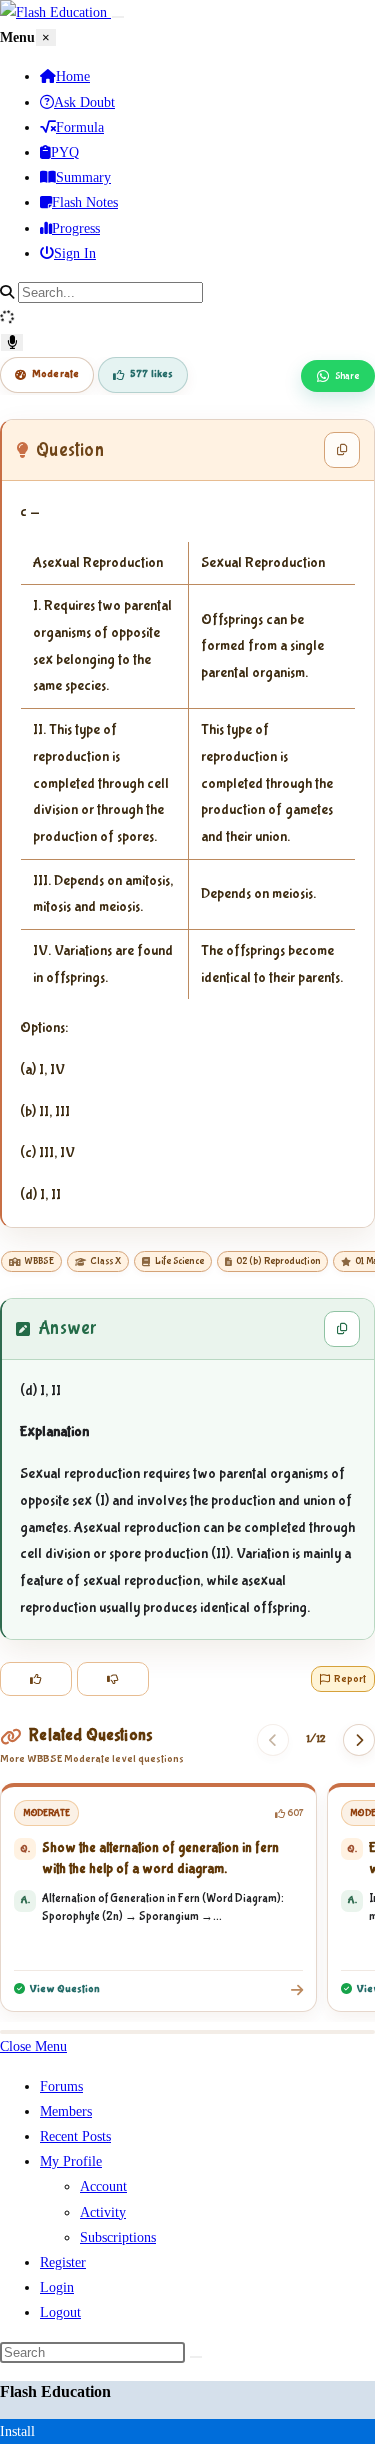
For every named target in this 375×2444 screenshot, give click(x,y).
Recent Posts (75, 2136)
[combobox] (110, 292)
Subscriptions (118, 2237)
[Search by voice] (12, 342)
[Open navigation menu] (118, 17)
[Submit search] (196, 2357)
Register (63, 2262)
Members (66, 2111)
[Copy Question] (342, 450)
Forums (61, 2086)
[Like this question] (36, 1679)
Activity (103, 2212)
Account (103, 2186)
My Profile (71, 2161)
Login (57, 2287)
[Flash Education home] (55, 12)
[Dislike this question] (113, 1679)
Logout (60, 2312)
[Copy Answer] (342, 1329)
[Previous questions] (273, 1740)
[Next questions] (359, 1740)
